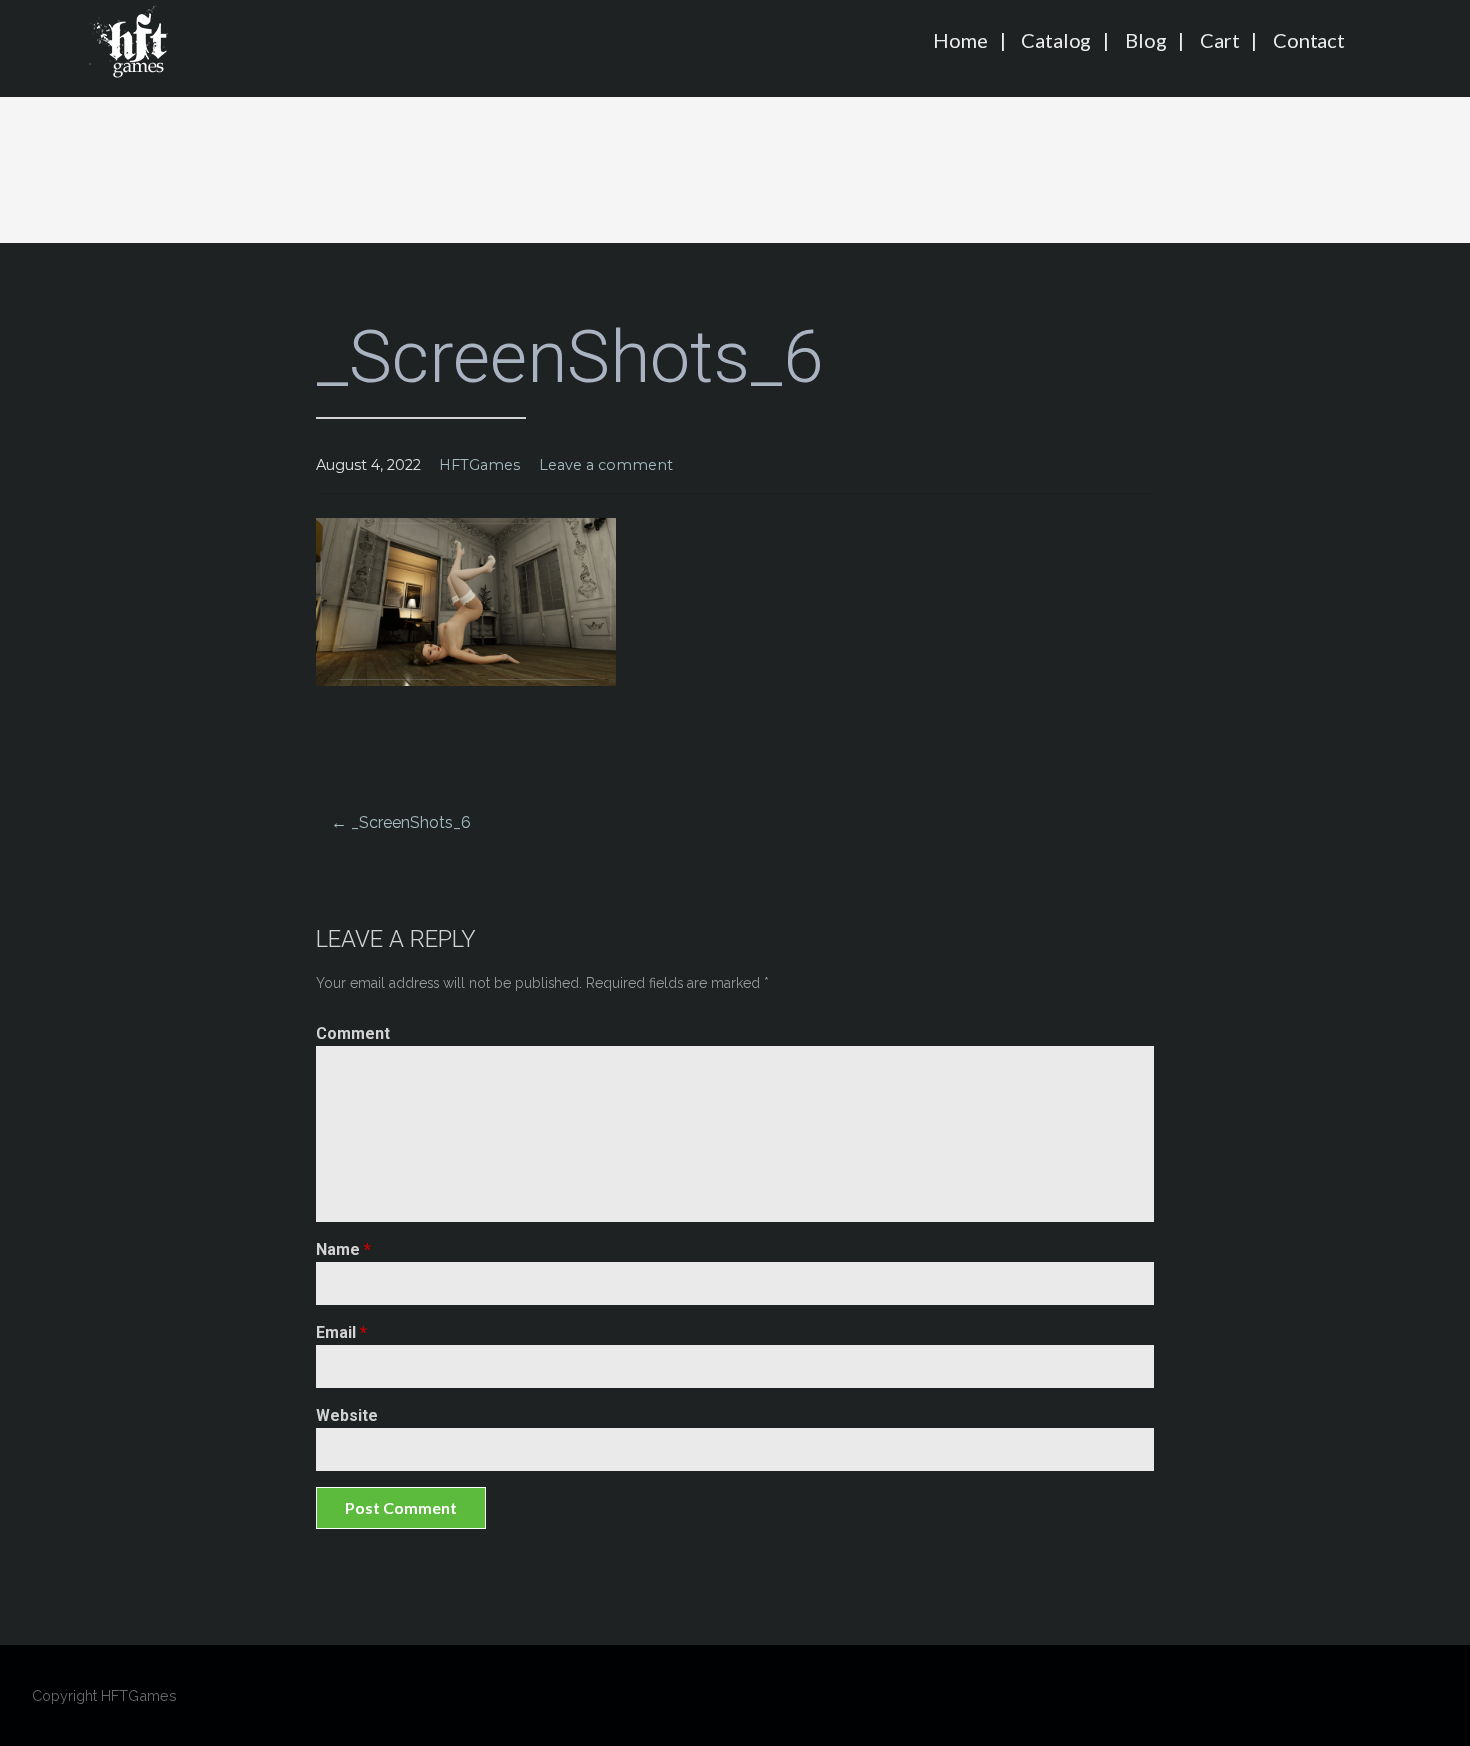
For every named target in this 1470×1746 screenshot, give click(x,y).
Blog (1145, 40)
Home (960, 40)
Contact (1309, 40)
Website (347, 1415)
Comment (353, 1033)
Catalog (1056, 40)
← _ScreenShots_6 (401, 822)
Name (343, 1249)
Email (341, 1332)
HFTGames (479, 465)
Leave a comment (606, 465)
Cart (1219, 40)
